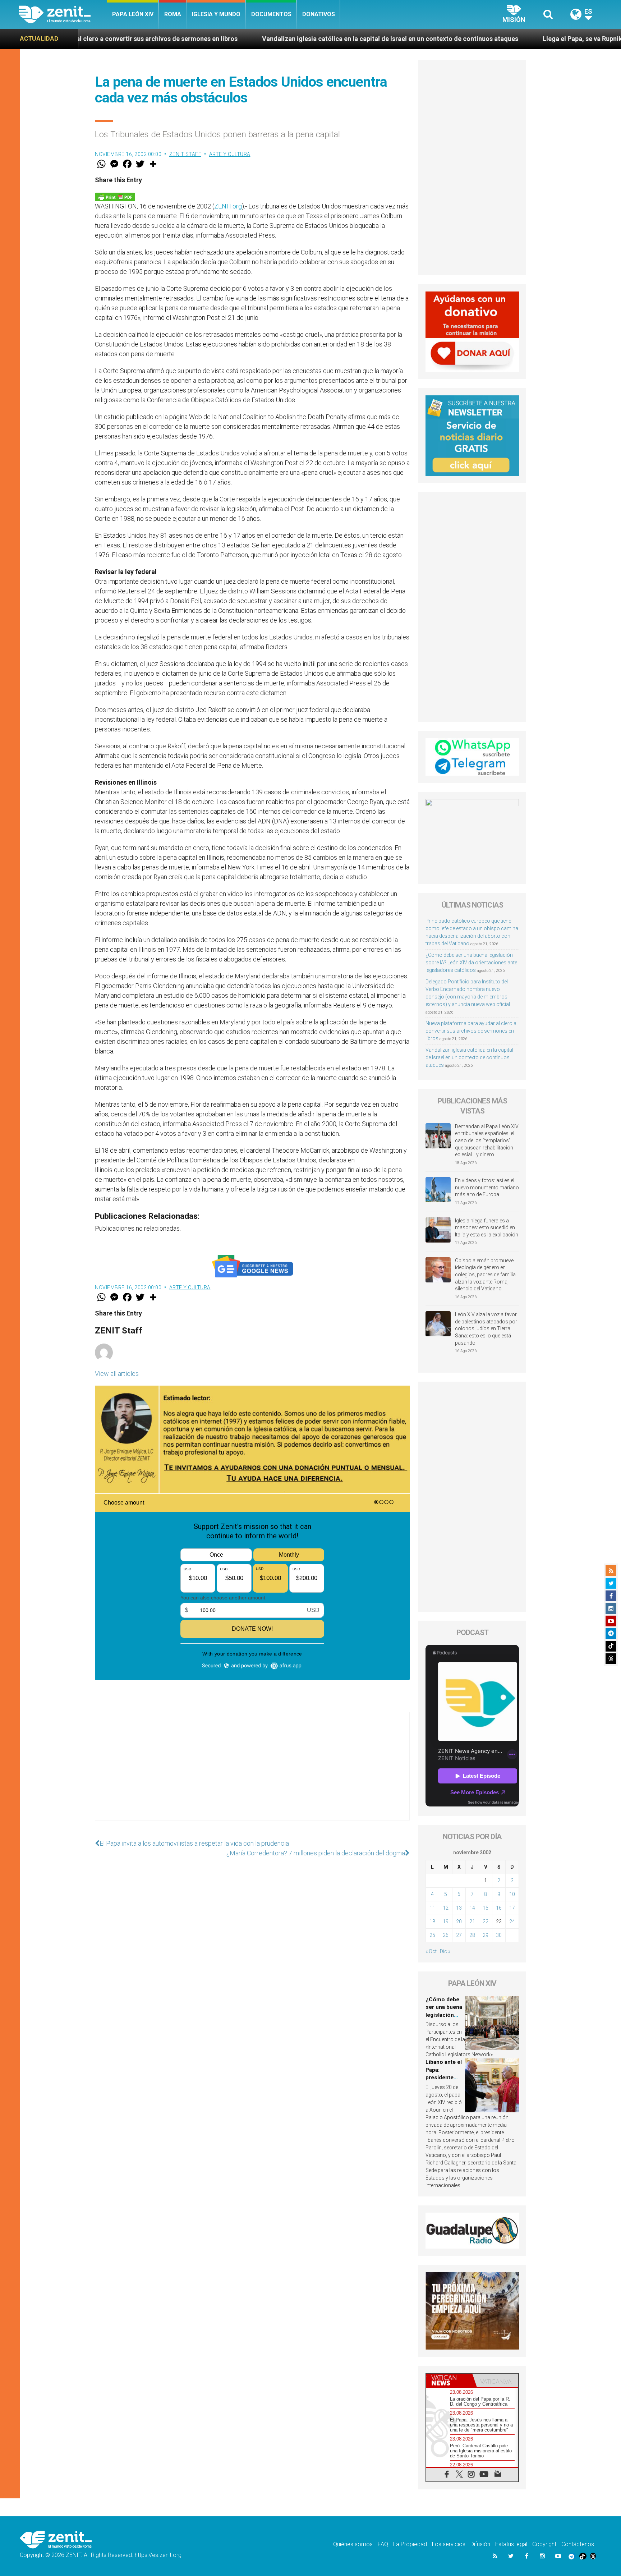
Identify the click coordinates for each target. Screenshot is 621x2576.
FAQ (383, 2544)
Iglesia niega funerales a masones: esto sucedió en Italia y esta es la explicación (487, 1228)
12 (446, 1908)
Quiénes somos (353, 2544)
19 (446, 1921)
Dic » (445, 1951)
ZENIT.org (228, 206)
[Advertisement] (252, 1773)
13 (459, 1908)
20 (459, 1921)
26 (446, 1935)
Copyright (544, 2544)
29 (486, 1935)
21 (472, 1921)
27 (459, 1935)
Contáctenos (578, 2544)
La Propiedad (410, 2544)
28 (472, 1935)
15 (486, 1908)
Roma (173, 14)
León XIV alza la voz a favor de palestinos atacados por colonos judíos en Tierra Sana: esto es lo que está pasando (486, 1328)
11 (432, 1908)
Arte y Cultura (230, 154)
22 (486, 1921)
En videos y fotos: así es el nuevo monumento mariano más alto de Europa (487, 1187)
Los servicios (449, 2544)
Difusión (480, 2544)
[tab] (449, 2380)
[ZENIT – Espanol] (63, 14)
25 (432, 1935)
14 (472, 1908)
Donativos (319, 14)
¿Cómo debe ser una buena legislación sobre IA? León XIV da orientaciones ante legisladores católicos (471, 963)
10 (512, 1894)
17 (512, 1908)
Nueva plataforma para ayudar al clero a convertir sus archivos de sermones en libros (471, 1031)
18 (432, 1921)
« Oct (431, 1951)
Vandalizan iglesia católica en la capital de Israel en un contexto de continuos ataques (219, 39)
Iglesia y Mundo (216, 14)
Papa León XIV (133, 14)
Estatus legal (511, 2544)
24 (512, 1921)
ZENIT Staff (185, 154)
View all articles (117, 1374)
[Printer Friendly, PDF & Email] (115, 196)
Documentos (271, 14)
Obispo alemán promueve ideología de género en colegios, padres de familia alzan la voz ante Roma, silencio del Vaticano (485, 1275)
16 (499, 1908)
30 (499, 1935)
